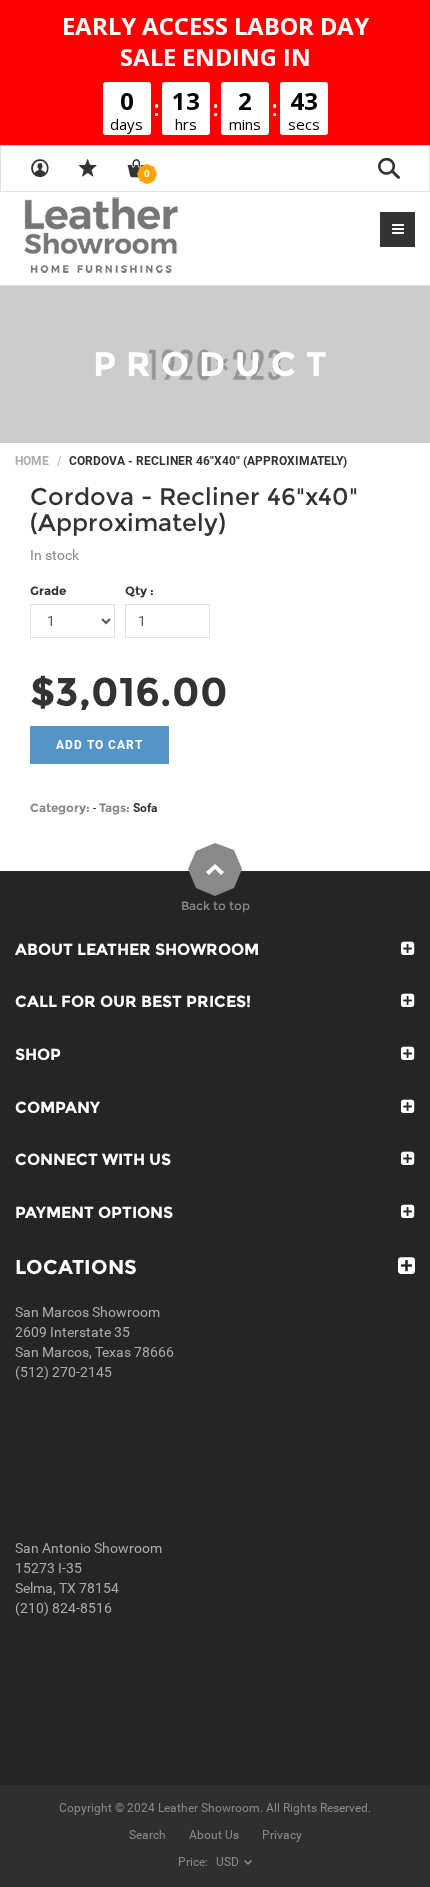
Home (32, 461)
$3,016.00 (129, 691)
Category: (60, 807)
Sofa (145, 808)
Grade (48, 590)
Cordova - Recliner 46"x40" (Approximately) (194, 509)
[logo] (140, 237)
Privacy (282, 1835)
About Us (214, 1835)
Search (147, 1835)
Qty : (139, 590)
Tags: (114, 807)
